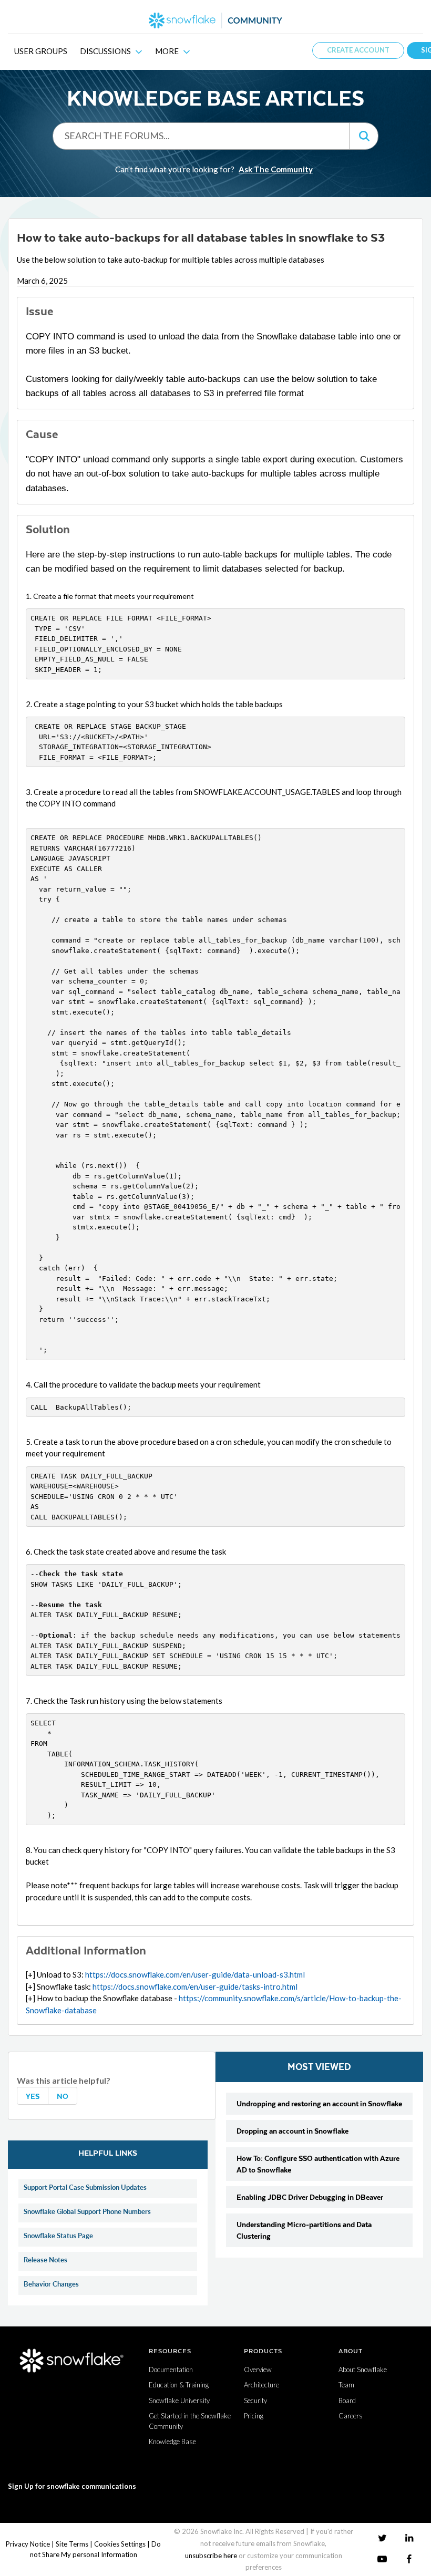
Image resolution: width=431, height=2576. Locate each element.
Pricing (254, 2416)
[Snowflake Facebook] (409, 2559)
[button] (364, 136)
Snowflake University (179, 2401)
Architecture (261, 2385)
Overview (258, 2370)
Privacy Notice (28, 2544)
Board (347, 2401)
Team (346, 2385)
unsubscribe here (211, 2556)
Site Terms (72, 2544)
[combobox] (201, 136)
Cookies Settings (120, 2544)
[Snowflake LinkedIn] (409, 2537)
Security (255, 2401)
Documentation (171, 2370)
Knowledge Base (172, 2441)
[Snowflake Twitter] (382, 2537)
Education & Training (179, 2385)
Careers (351, 2416)
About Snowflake (363, 2370)
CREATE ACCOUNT (358, 50)
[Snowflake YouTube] (382, 2559)
